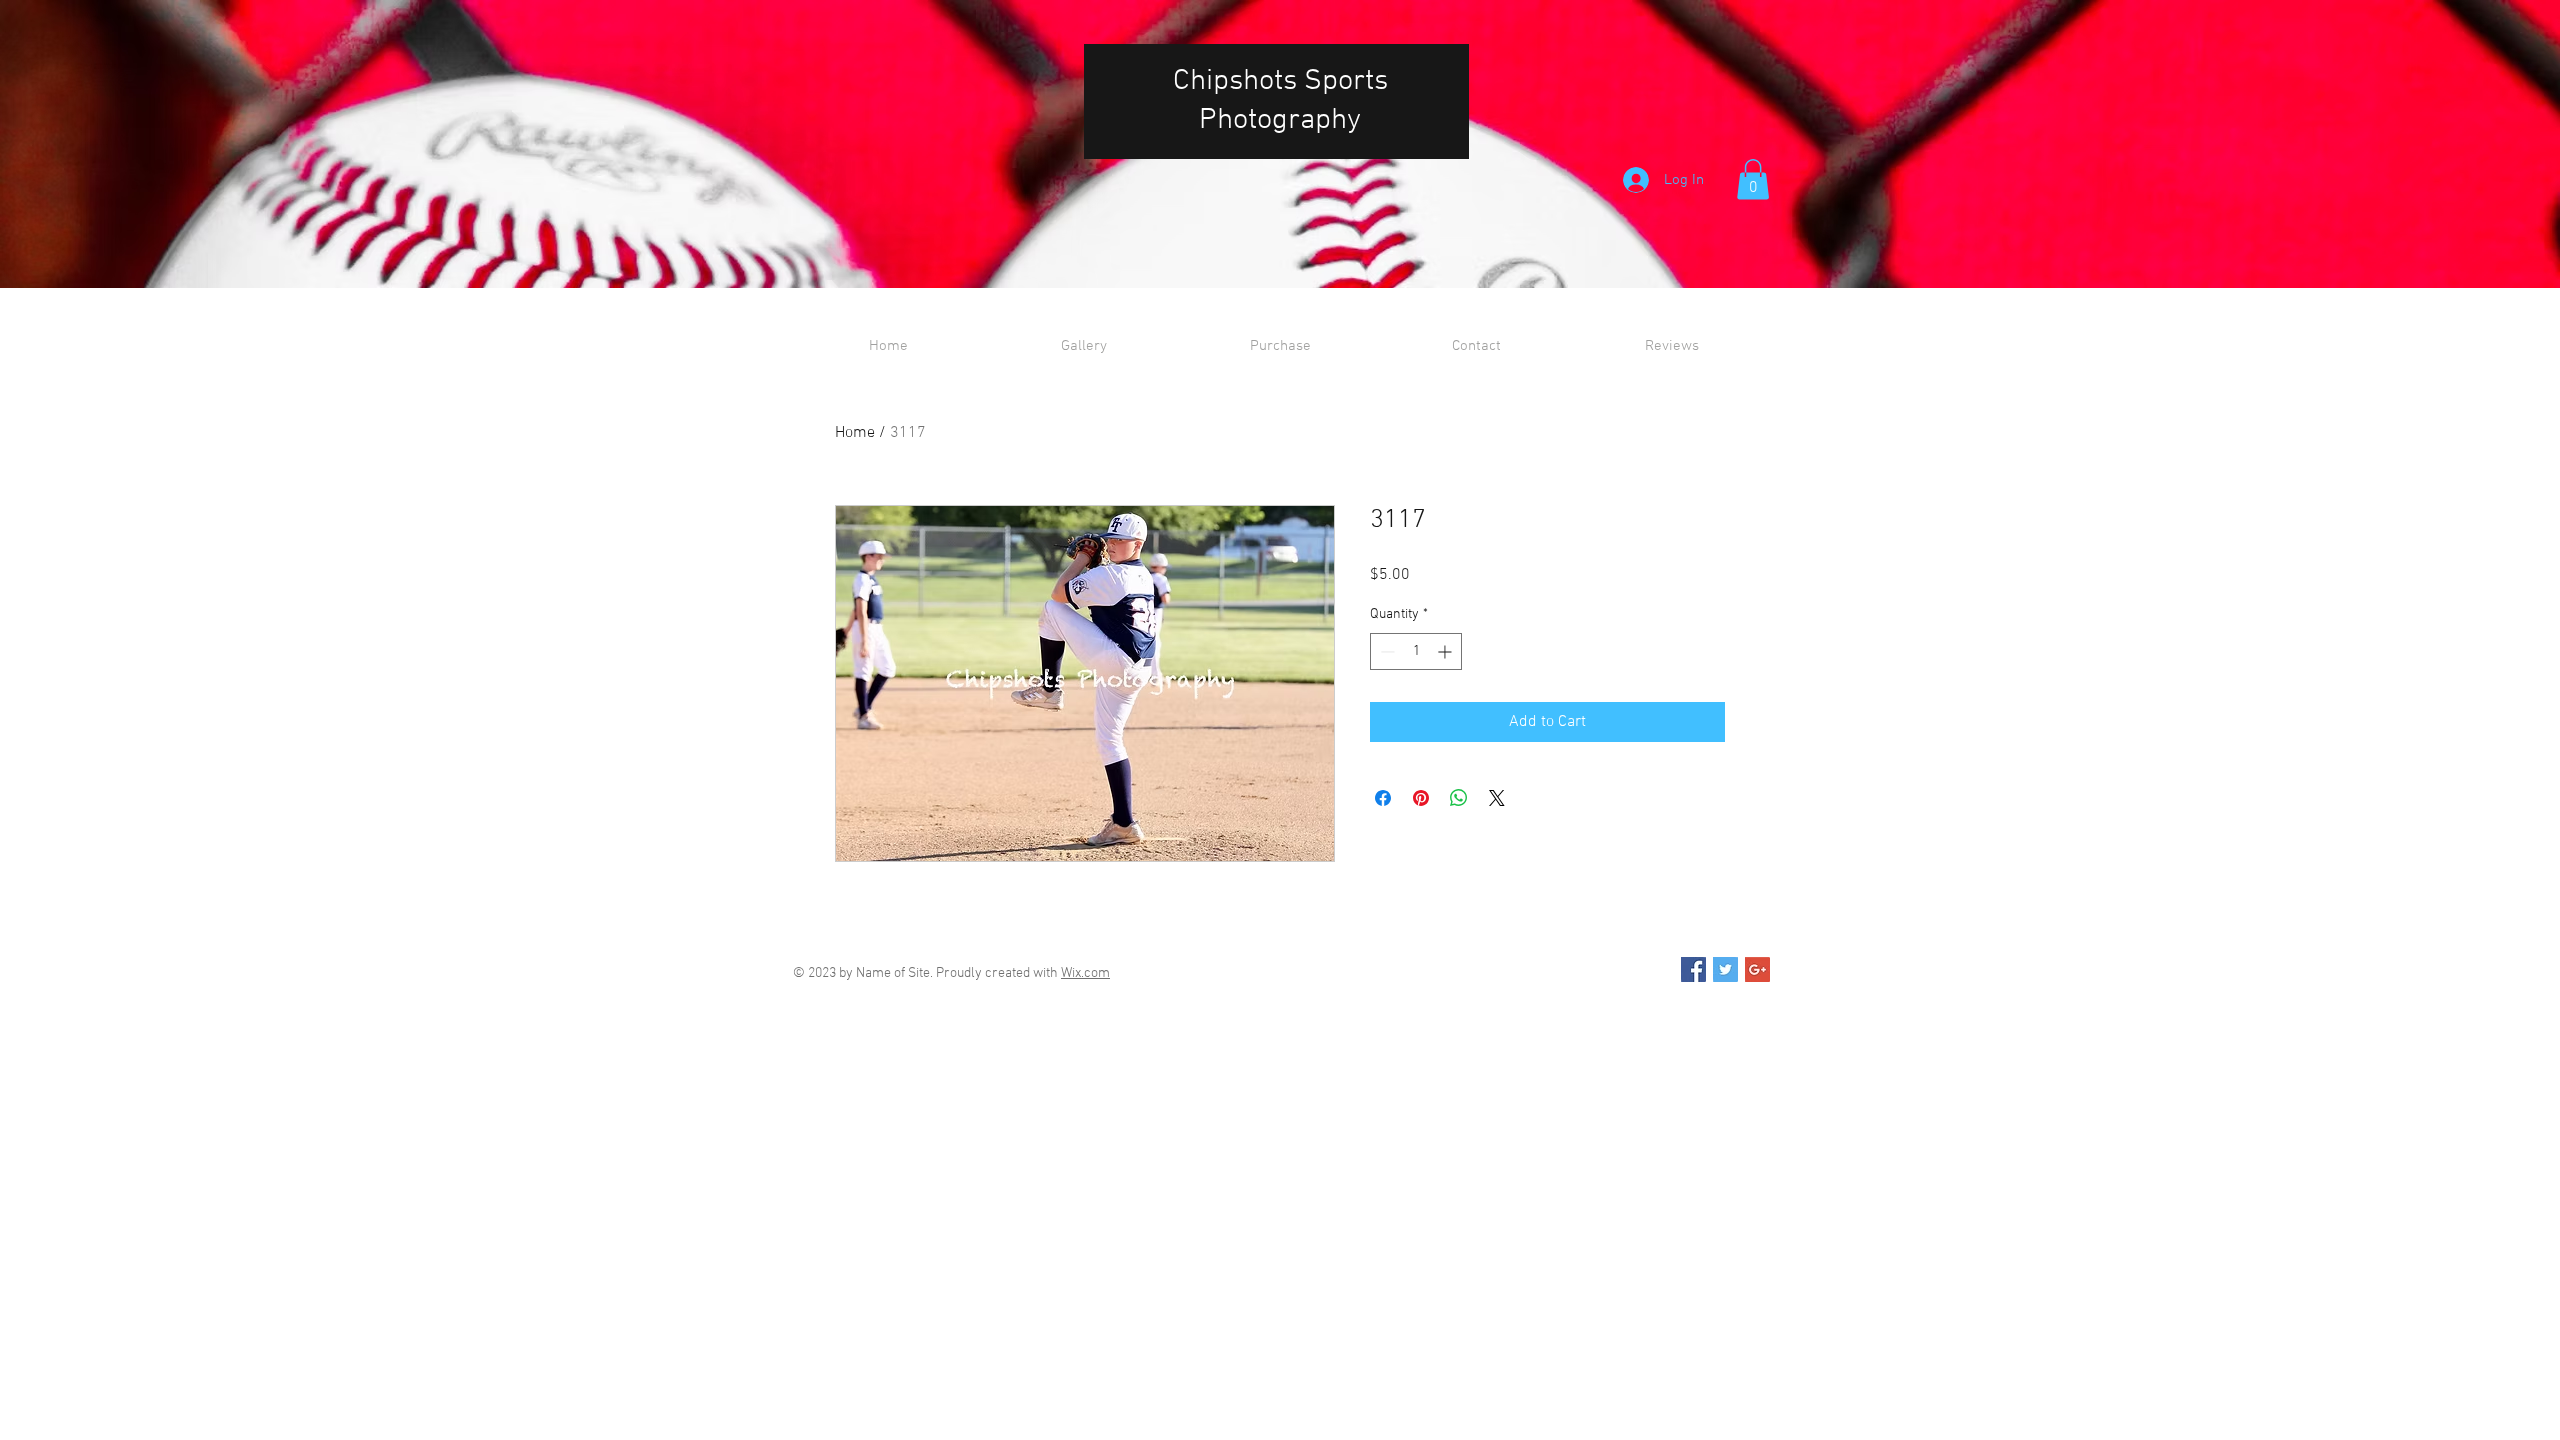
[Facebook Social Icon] (1693, 969)
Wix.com (1085, 973)
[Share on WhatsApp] (1459, 798)
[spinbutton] (1416, 651)
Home (855, 433)
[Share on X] (1497, 798)
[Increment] (1446, 651)
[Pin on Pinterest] (1421, 798)
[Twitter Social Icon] (1725, 969)
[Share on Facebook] (1383, 798)
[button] (1753, 179)
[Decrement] (1385, 651)
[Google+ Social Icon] (1757, 969)
